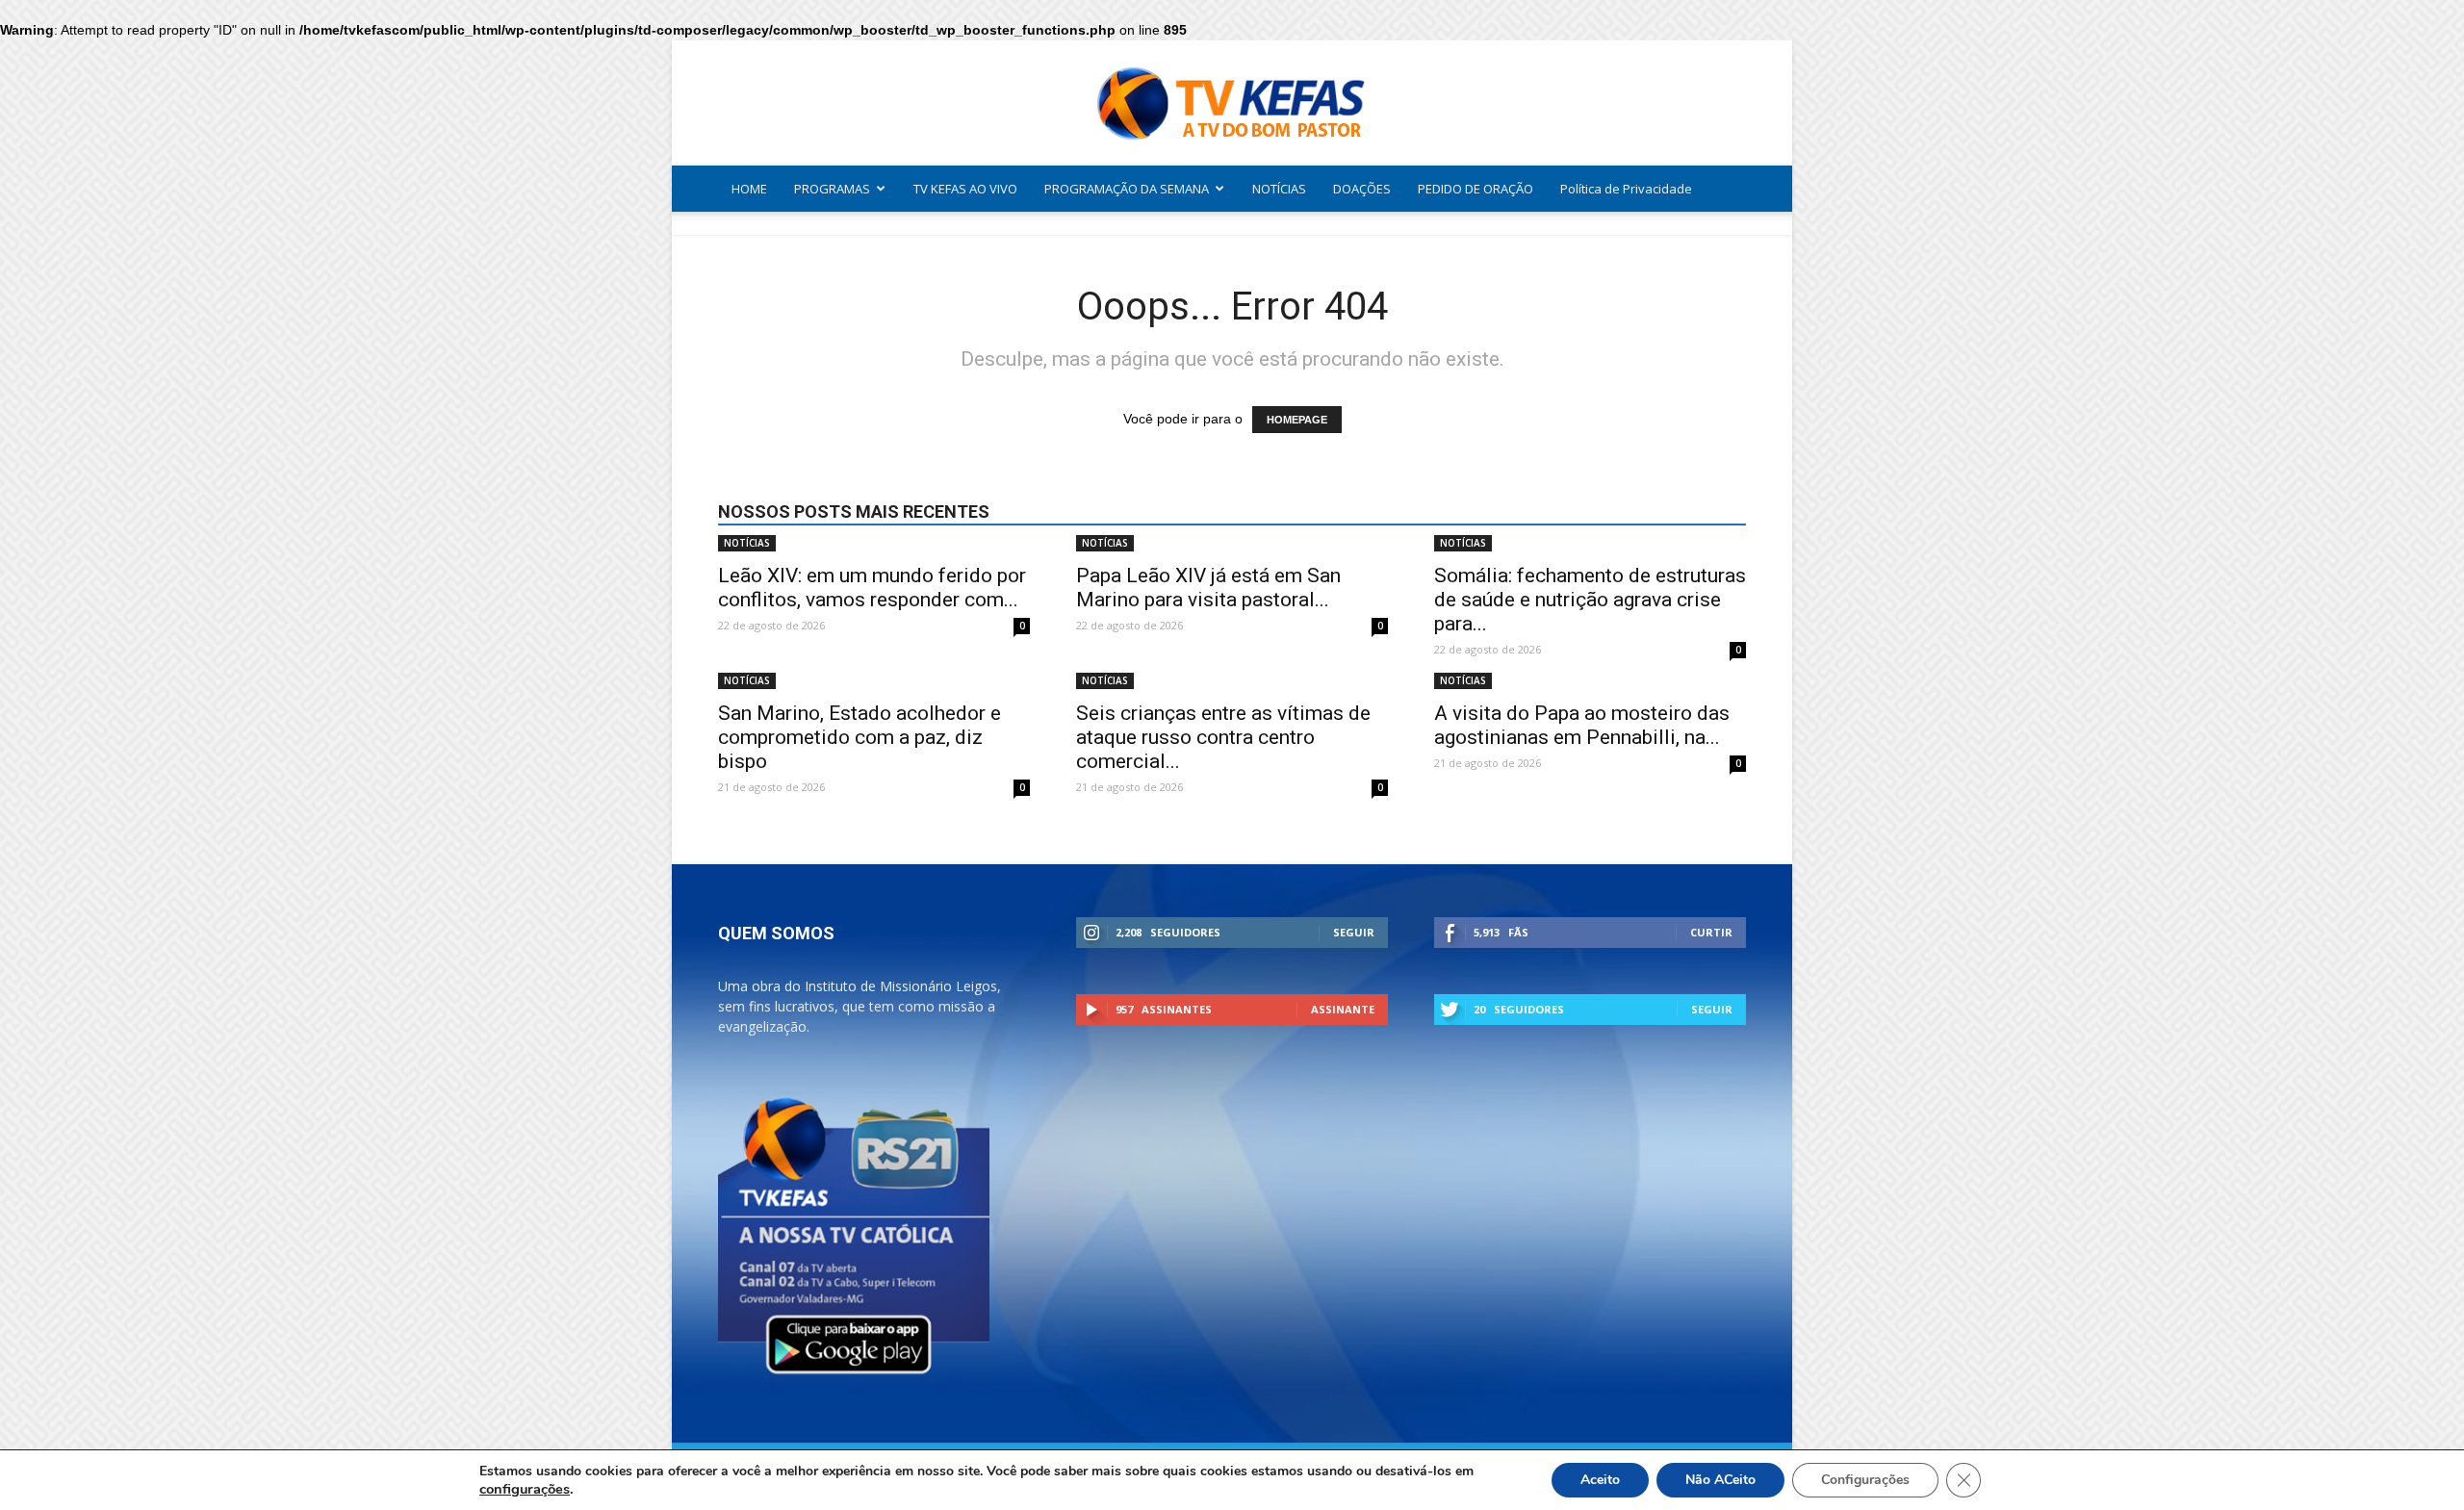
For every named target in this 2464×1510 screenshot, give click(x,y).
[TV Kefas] (1232, 104)
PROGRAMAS (832, 189)
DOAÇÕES (1362, 189)
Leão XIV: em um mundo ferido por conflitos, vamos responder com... (872, 588)
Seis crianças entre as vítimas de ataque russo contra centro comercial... (1223, 737)
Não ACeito (1720, 1480)
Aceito (1600, 1480)
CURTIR (1711, 932)
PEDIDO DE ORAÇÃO (1476, 189)
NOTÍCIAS (1279, 189)
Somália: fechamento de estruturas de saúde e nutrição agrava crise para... (1590, 600)
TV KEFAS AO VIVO (965, 189)
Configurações (1865, 1480)
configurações (525, 1489)
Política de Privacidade (1626, 189)
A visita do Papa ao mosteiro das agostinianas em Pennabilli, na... (1582, 725)
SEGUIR (1354, 932)
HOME (749, 189)
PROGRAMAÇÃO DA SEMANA (1127, 189)
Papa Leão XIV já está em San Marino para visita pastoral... (1208, 588)
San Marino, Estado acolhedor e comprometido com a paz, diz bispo (860, 737)
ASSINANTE (1343, 1009)
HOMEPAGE (1297, 420)
